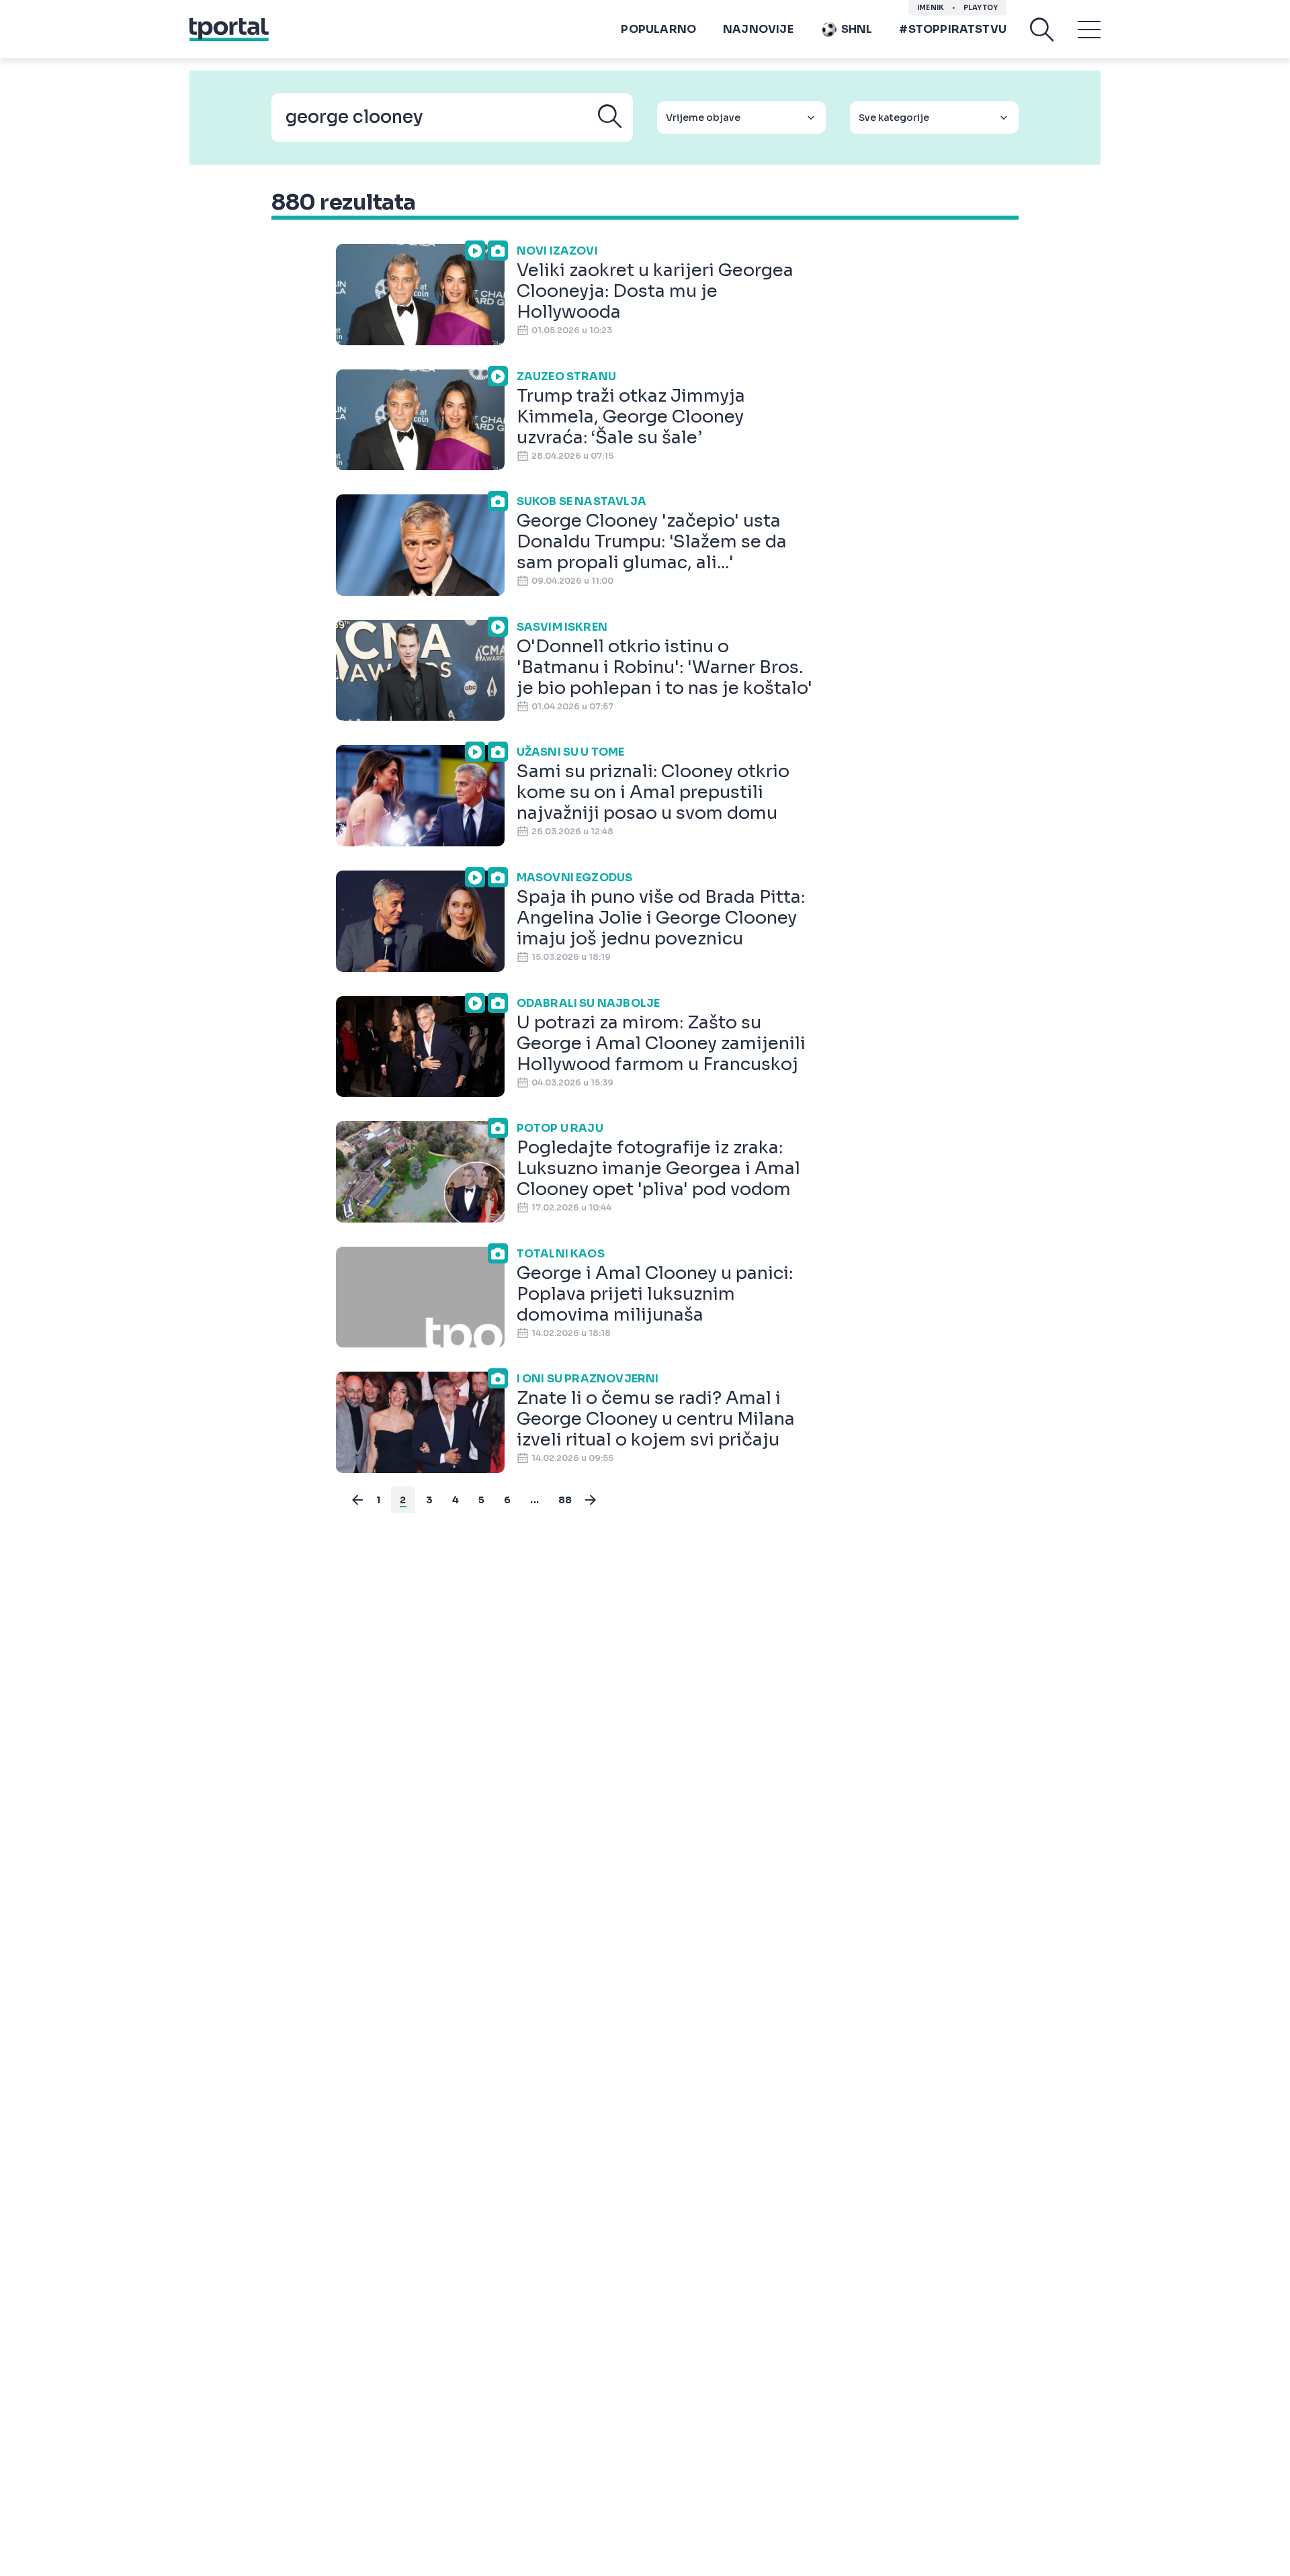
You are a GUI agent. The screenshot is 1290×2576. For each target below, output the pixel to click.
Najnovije (758, 29)
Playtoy (981, 8)
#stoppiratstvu (953, 29)
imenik (931, 8)
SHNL (857, 29)
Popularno (658, 29)
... (534, 1500)
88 (565, 1500)
